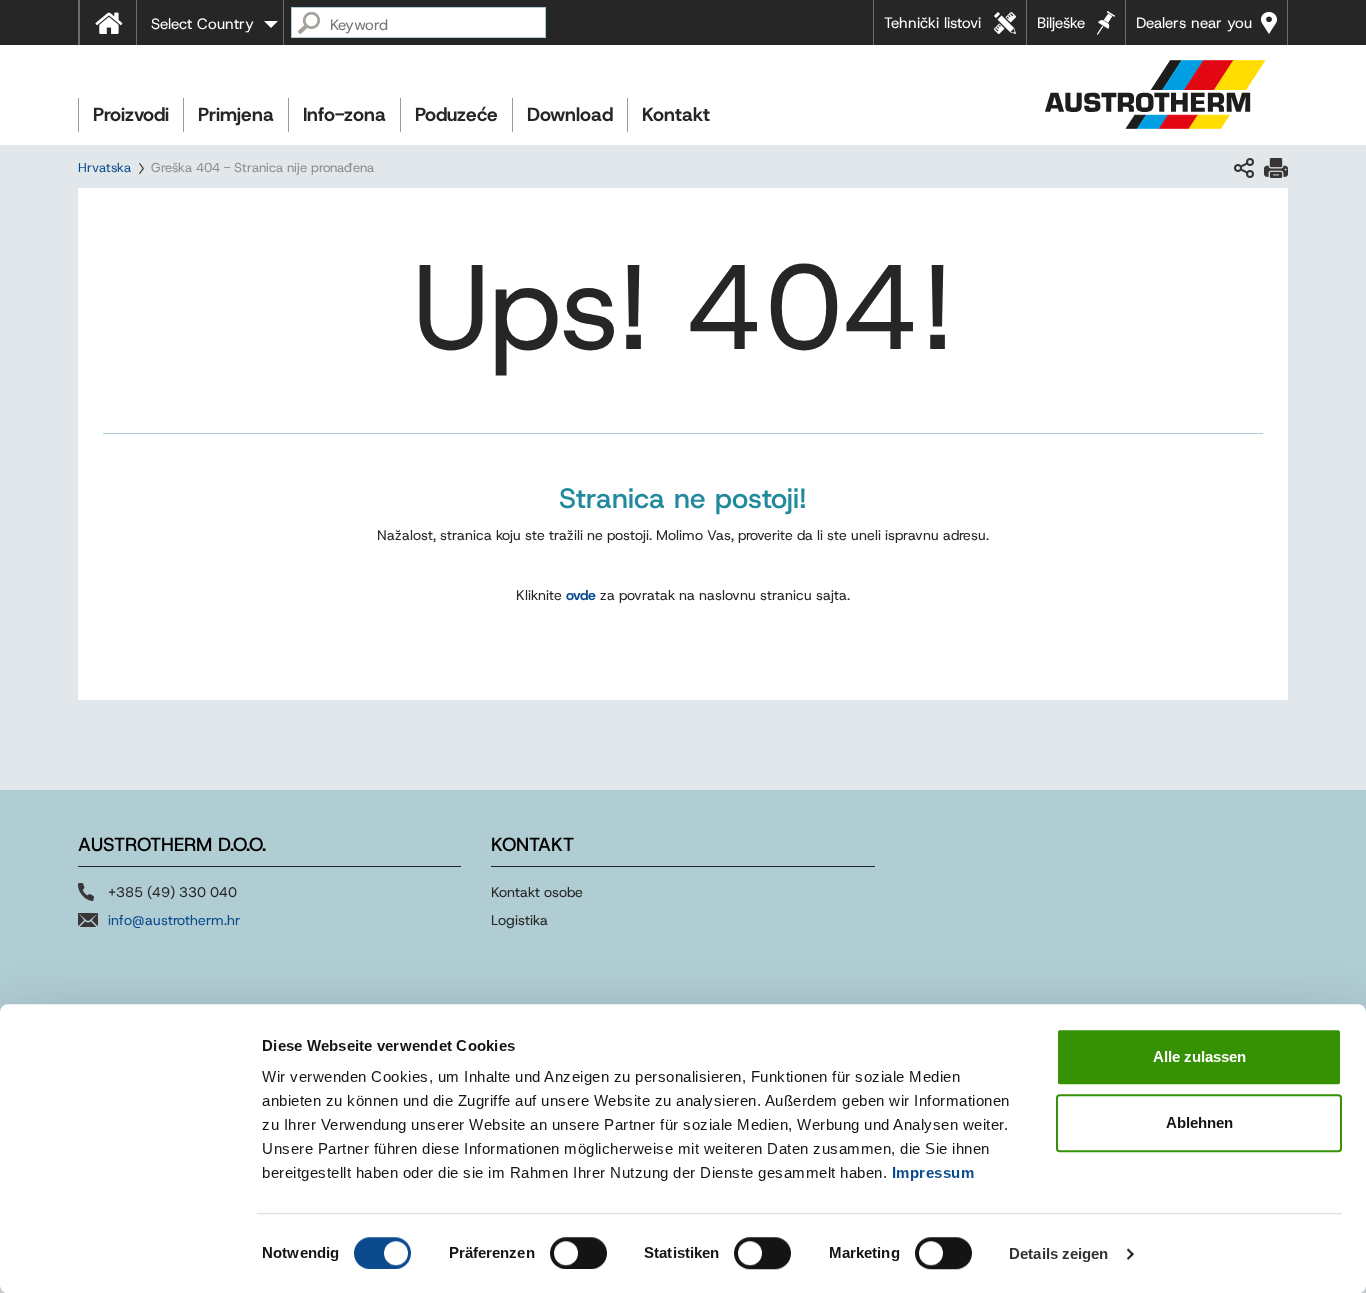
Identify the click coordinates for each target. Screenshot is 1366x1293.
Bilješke (1061, 23)
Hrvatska (104, 167)
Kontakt (676, 114)
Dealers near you (1194, 23)
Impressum (933, 1172)
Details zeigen (1058, 1253)
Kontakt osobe (537, 892)
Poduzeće (456, 114)
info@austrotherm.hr (174, 920)
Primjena (236, 114)
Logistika (519, 920)
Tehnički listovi (932, 23)
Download (570, 114)
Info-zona (344, 114)
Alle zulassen (1199, 1056)
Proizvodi (131, 114)
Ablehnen (1199, 1122)
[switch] (578, 1253)
